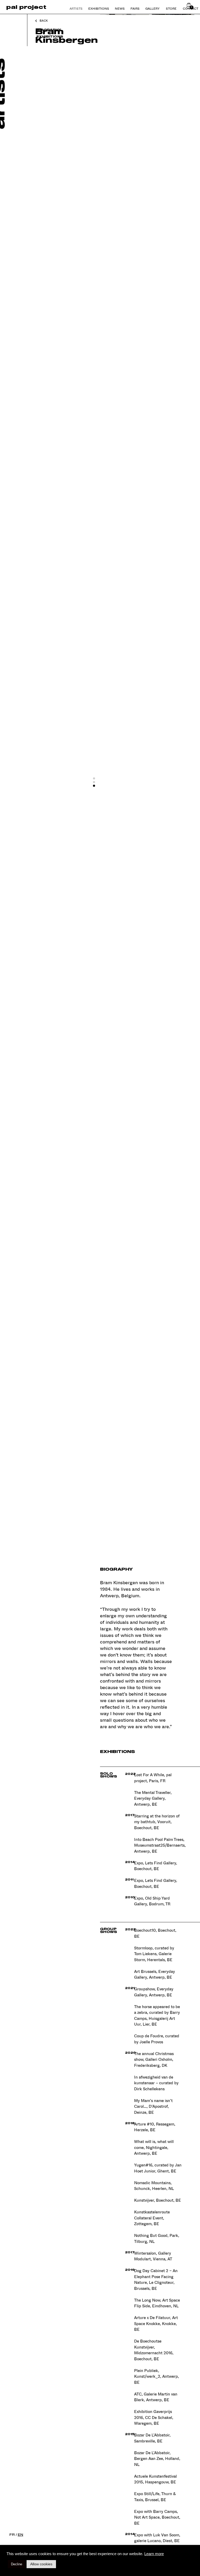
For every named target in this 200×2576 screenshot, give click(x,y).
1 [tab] (96, 780)
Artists (76, 8)
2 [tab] (96, 784)
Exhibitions (99, 8)
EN (20, 2535)
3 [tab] (96, 787)
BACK (44, 21)
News (120, 8)
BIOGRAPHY (49, 30)
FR (12, 2535)
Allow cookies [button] (41, 2564)
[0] (189, 6)
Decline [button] (17, 2564)
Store (171, 8)
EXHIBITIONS (50, 36)
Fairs (135, 8)
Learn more (154, 2554)
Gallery (152, 8)
